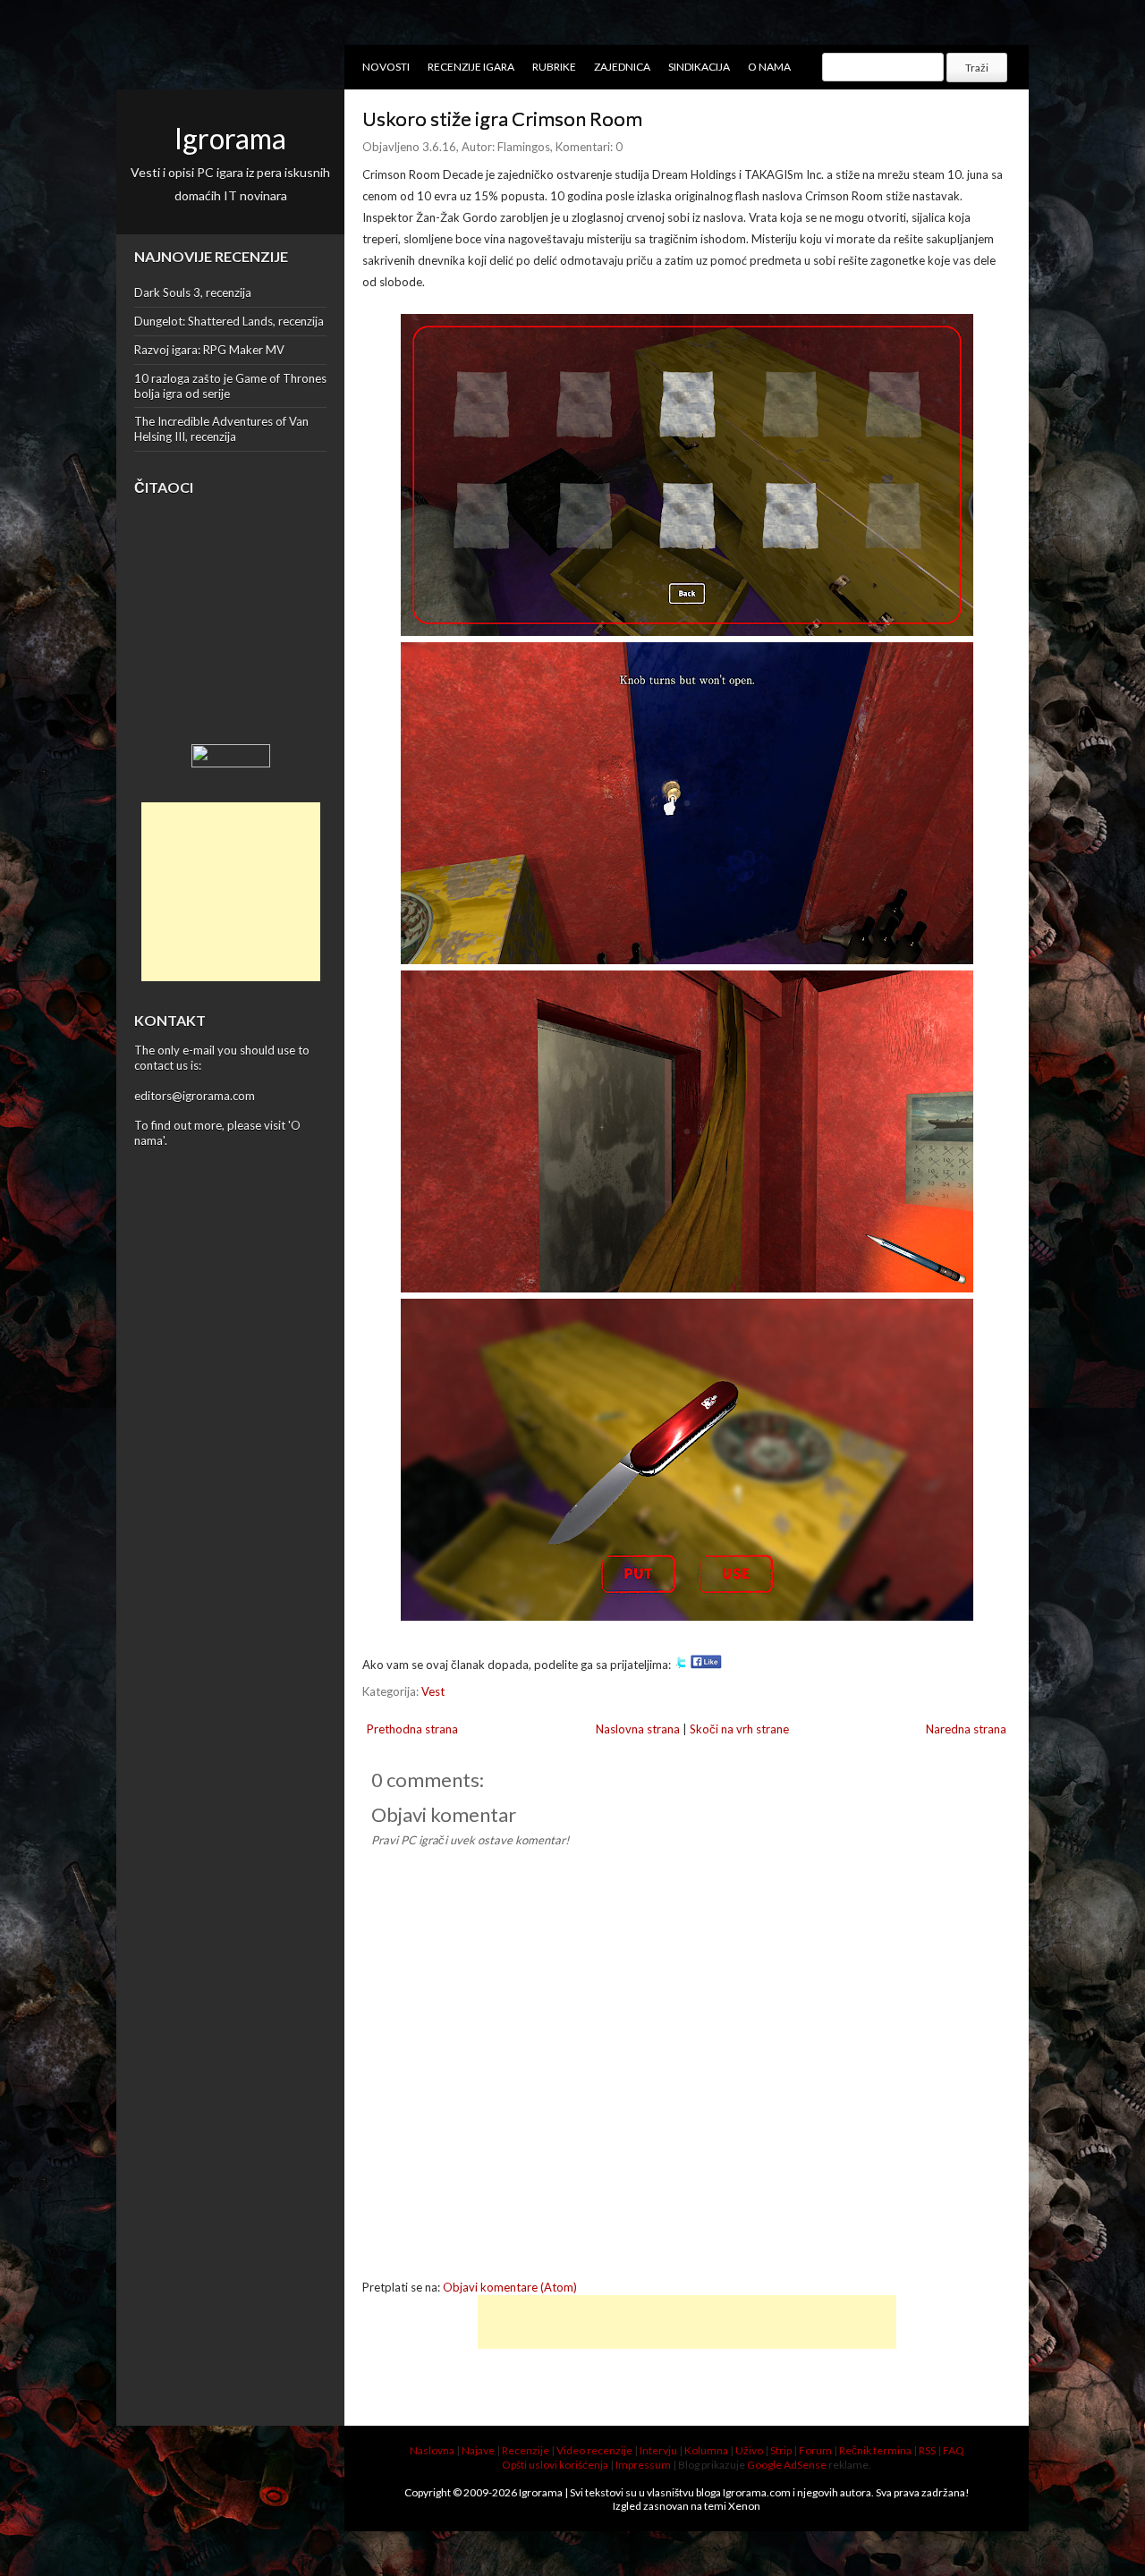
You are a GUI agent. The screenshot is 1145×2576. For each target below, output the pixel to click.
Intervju (658, 2450)
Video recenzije (594, 2450)
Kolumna (706, 2450)
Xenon (744, 2506)
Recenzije (526, 2450)
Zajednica (622, 67)
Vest (433, 1691)
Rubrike (554, 67)
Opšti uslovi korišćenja (555, 2465)
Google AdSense (787, 2465)
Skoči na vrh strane (739, 1729)
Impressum (643, 2465)
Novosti (386, 67)
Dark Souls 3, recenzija (193, 292)
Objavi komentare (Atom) (510, 2287)
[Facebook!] (706, 1665)
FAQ (954, 2450)
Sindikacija (699, 67)
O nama (769, 67)
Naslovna (432, 2450)
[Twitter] (681, 1665)
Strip (781, 2450)
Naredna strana (966, 1729)
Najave (478, 2450)
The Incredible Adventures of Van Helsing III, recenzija (221, 429)
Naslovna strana (638, 1729)
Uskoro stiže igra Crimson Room (502, 119)
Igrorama (230, 138)
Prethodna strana (412, 1729)
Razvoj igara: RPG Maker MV (209, 350)
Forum (815, 2450)
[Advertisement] (231, 892)
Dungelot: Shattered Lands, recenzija (229, 321)
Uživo (749, 2450)
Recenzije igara (471, 67)
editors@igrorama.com (195, 1096)
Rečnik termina (875, 2450)
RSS (927, 2450)
